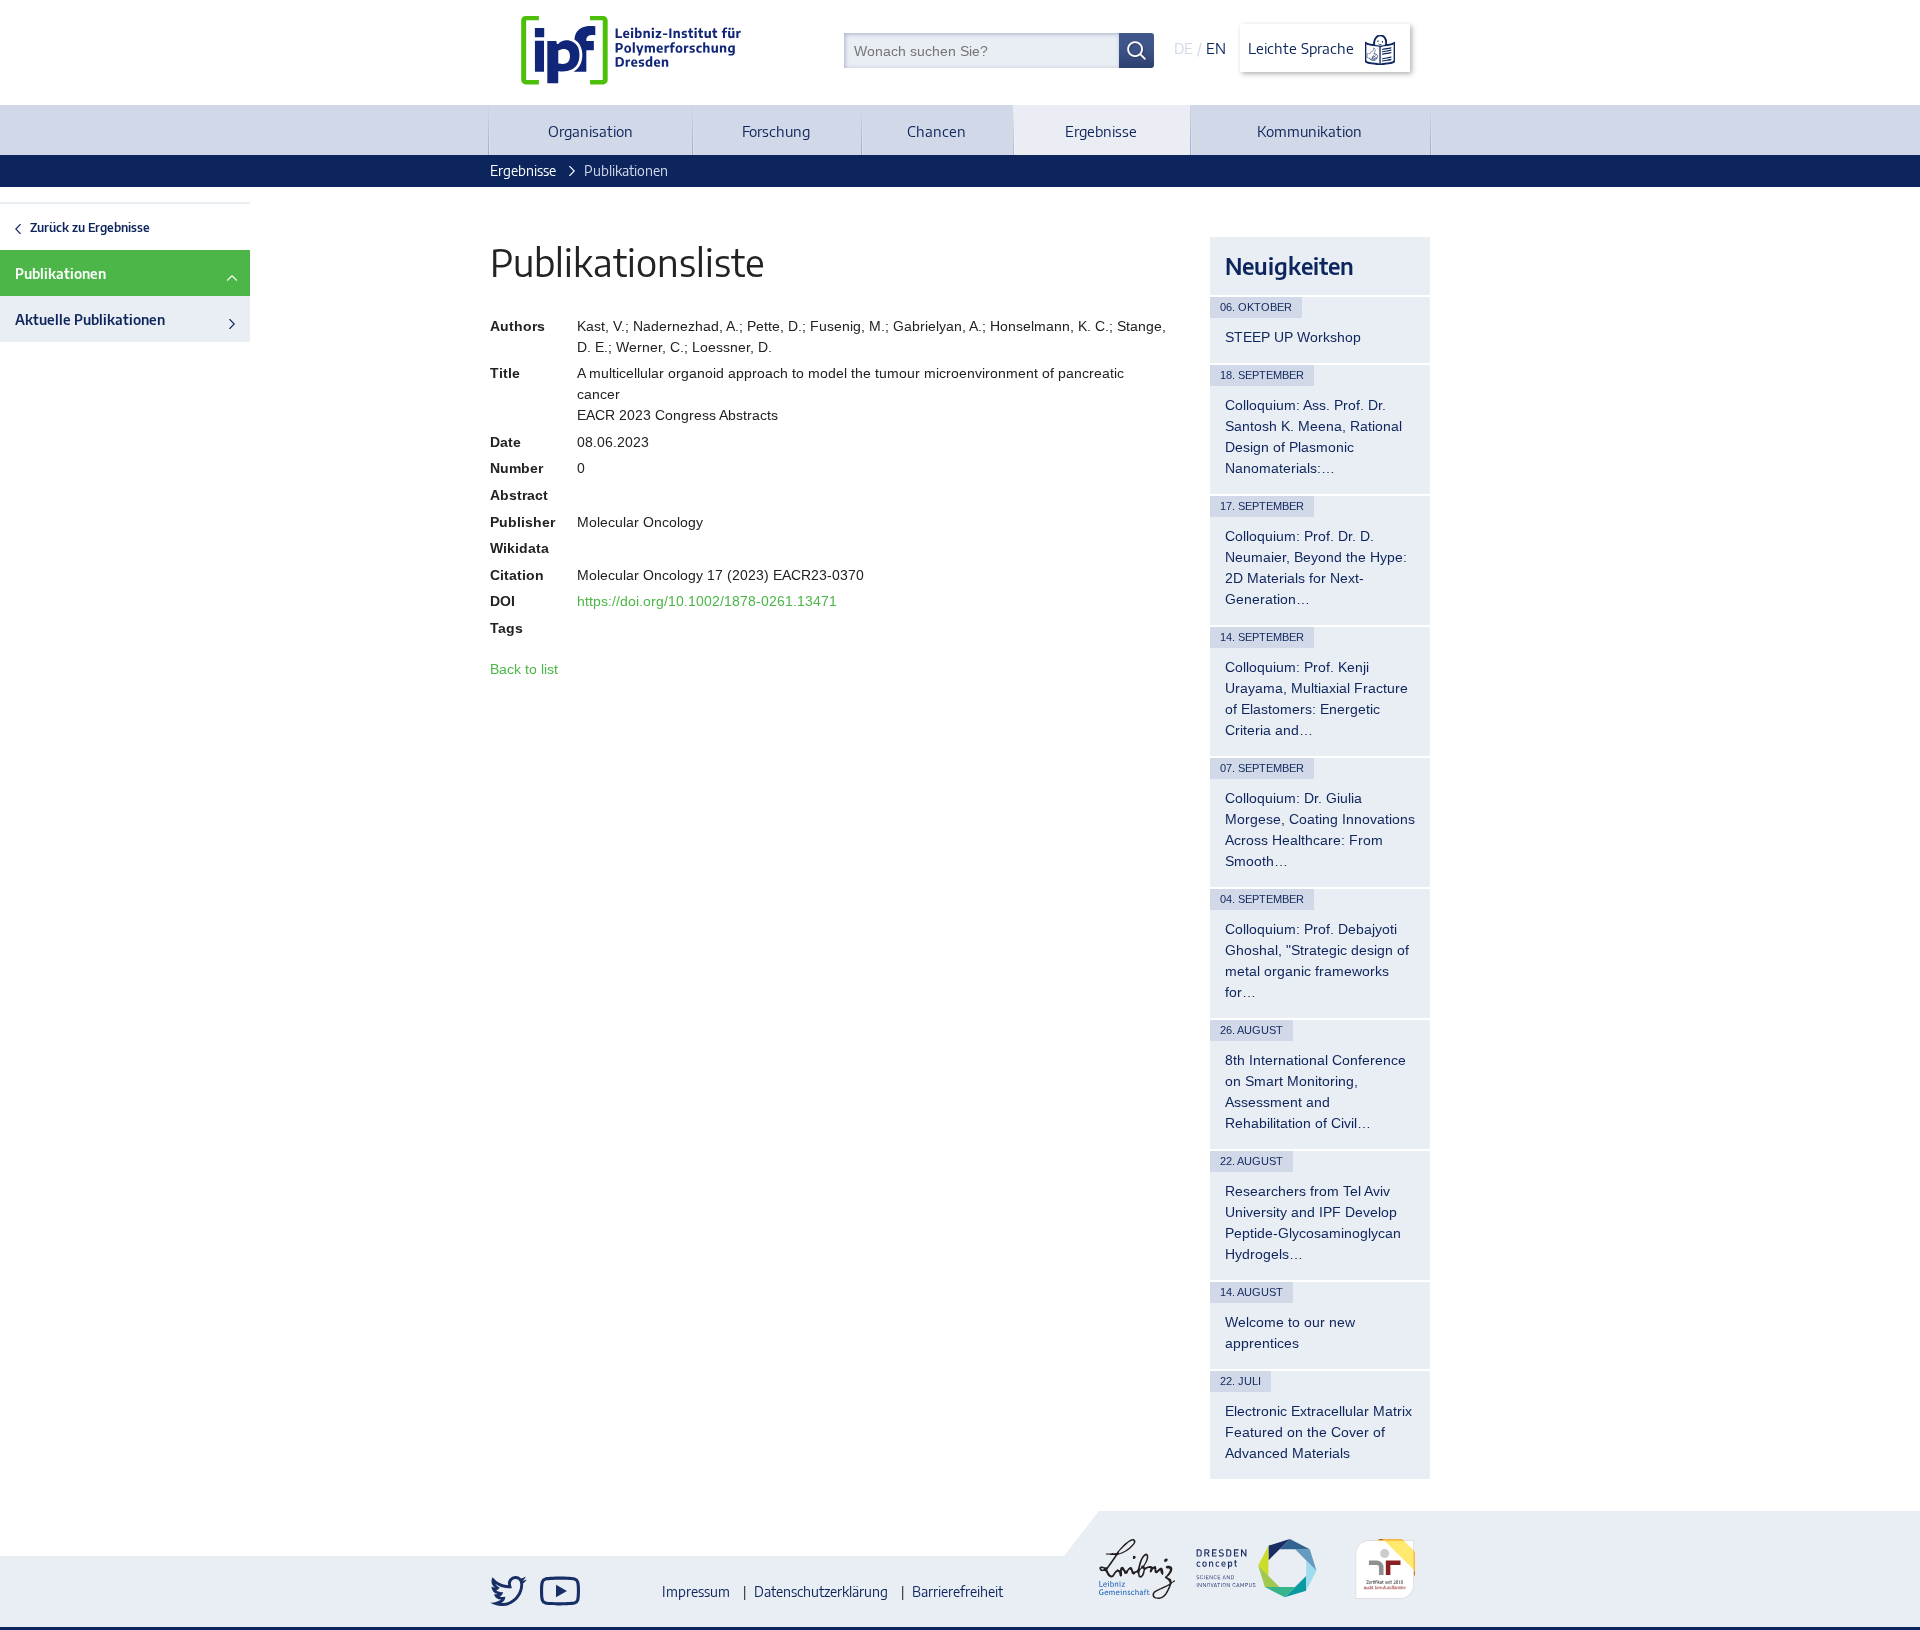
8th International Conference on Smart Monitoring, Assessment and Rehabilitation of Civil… (1315, 1091)
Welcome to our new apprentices (1290, 1332)
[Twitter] (510, 1591)
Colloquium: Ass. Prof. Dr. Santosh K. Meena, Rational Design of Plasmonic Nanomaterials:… (1313, 436)
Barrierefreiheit (957, 1591)
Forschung (776, 131)
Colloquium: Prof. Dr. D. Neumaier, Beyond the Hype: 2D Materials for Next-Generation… (1316, 567)
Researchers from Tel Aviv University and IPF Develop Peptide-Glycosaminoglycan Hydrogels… (1313, 1222)
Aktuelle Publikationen (90, 319)
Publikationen (60, 273)
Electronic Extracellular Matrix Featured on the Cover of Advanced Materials (1318, 1432)
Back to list (524, 669)
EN (1216, 48)
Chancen (936, 131)
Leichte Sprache (1303, 48)
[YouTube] (560, 1591)
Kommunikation (1309, 131)
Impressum (696, 1591)
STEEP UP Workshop (1293, 337)
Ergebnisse (1101, 131)
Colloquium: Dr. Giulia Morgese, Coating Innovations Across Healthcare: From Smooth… (1320, 829)
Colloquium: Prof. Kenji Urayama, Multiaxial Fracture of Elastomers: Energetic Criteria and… (1316, 698)
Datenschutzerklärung (821, 1591)
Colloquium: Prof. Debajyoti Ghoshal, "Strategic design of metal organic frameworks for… (1317, 960)
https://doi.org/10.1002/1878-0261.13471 (707, 601)
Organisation (590, 131)
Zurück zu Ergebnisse (90, 227)
